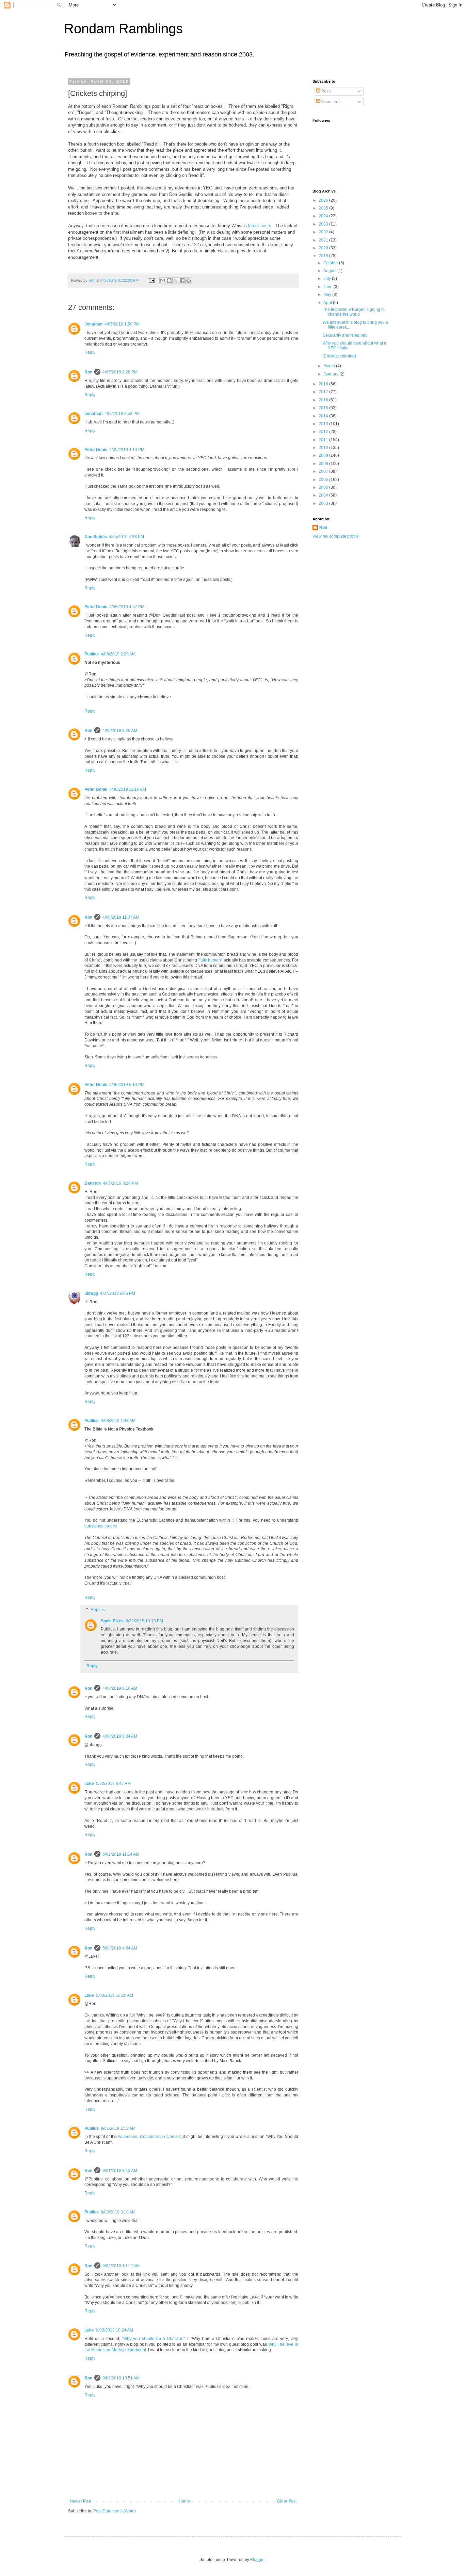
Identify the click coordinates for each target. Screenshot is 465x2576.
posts (266, 226)
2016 (324, 400)
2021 (324, 240)
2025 (324, 208)
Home (184, 2501)
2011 (324, 440)
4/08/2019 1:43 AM (118, 1421)
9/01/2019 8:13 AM (120, 2171)
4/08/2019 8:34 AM (120, 1736)
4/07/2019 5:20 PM (120, 1183)
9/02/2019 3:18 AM (118, 2212)
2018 (324, 384)
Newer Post (81, 2501)
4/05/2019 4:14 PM (127, 450)
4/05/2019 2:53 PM (122, 414)
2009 (324, 455)
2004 (324, 495)
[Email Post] (151, 280)
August (330, 271)
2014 (324, 416)
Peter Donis (96, 450)
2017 (324, 392)
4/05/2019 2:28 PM (120, 372)
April (328, 303)
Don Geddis (96, 537)
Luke (89, 1784)
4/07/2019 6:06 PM (118, 1293)
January (331, 374)
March (330, 366)
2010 (324, 448)
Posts (326, 91)
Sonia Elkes (112, 1621)
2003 (324, 503)
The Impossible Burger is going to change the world (354, 312)
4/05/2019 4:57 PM (127, 607)
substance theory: (101, 1526)
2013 (324, 424)
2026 (324, 200)
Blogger (257, 2560)
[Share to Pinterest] (189, 281)
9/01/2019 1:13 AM (118, 2128)
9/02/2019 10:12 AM (121, 2266)
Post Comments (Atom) (115, 2511)
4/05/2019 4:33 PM (126, 537)
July (328, 279)
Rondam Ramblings (123, 29)
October (331, 263)
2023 (324, 224)
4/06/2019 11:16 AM (128, 789)
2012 (324, 432)
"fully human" (211, 960)
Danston (93, 1183)
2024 (324, 216)
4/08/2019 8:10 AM (120, 1688)
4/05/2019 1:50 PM (122, 324)
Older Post (287, 2501)
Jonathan (93, 324)
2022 (324, 232)
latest (254, 226)
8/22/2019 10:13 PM (144, 1621)
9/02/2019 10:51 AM (121, 2378)
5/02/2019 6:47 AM (113, 1784)
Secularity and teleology (345, 335)
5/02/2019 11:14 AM (121, 1854)
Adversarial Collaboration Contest (149, 2137)
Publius (92, 654)
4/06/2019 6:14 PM (127, 1085)
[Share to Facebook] (182, 281)
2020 (324, 248)
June (328, 287)
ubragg (91, 1293)
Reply (90, 352)
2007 (324, 471)
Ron (88, 372)
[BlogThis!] (169, 281)
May (328, 295)
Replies (98, 1610)
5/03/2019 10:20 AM (115, 1995)
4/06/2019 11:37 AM (121, 917)
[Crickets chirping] (339, 356)
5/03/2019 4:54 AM (120, 1948)
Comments (331, 102)
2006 (324, 480)
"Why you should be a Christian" (153, 2339)
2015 (324, 408)
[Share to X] (176, 281)
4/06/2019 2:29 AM (118, 654)
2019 (324, 256)
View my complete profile (336, 536)
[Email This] (163, 281)
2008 (324, 464)
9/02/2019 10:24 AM (115, 2330)
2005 (324, 487)
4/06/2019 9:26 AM (120, 731)
